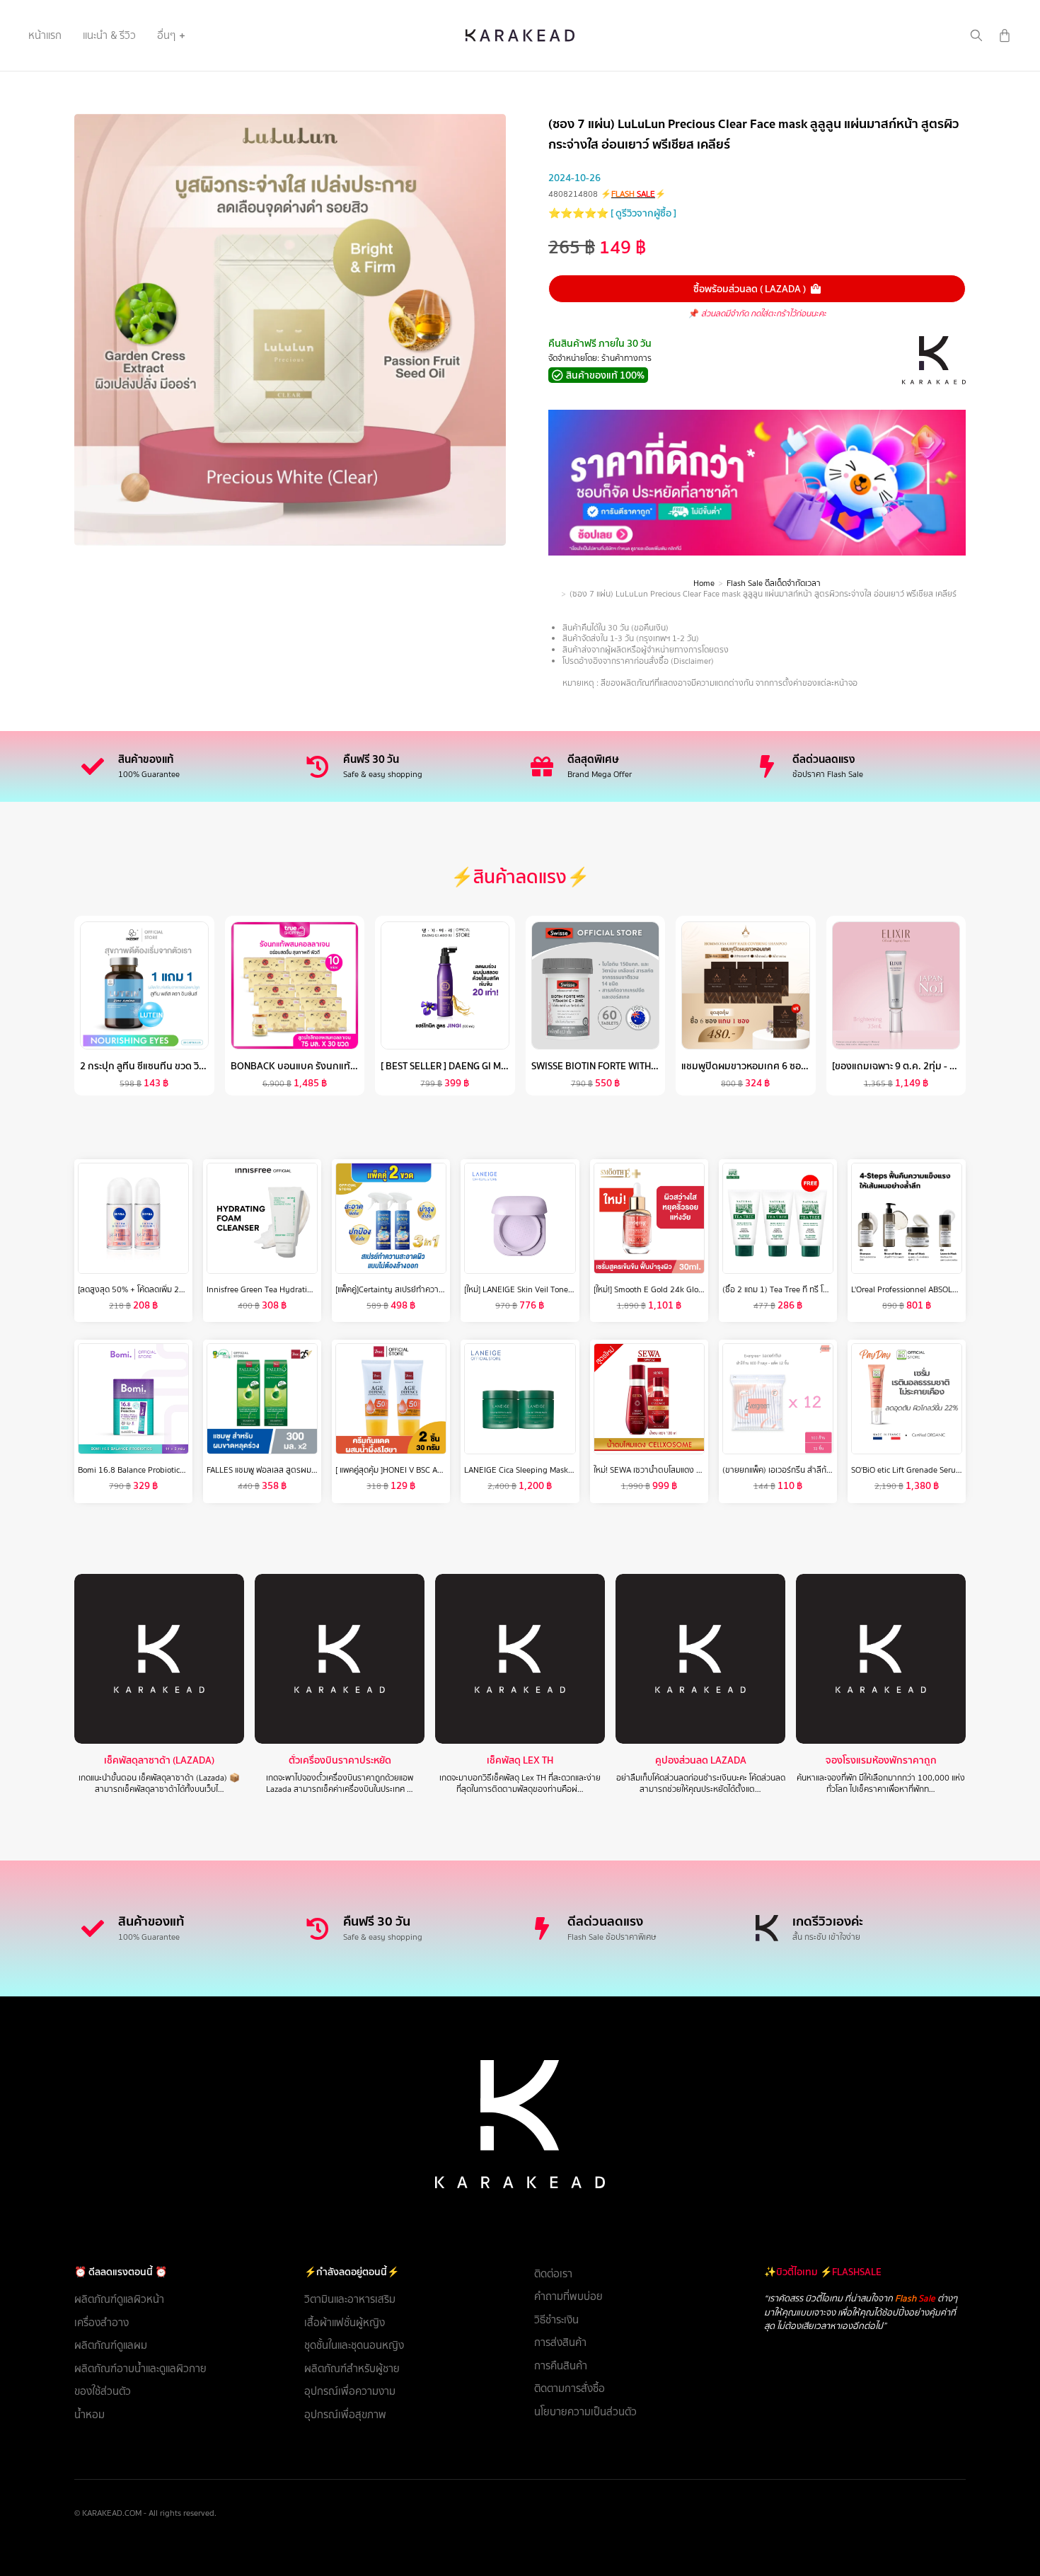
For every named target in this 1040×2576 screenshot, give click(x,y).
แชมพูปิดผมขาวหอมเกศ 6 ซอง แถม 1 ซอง (767, 1066)
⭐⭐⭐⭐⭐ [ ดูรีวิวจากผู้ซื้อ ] (612, 213)
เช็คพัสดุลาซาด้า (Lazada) (159, 1760)
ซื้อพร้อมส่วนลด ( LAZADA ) (750, 289)
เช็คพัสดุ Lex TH (520, 1760)
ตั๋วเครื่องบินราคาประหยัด (340, 1760)
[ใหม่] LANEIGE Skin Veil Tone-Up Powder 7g (543, 1289)
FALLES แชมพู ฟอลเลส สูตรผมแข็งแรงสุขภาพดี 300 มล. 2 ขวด (314, 1470)
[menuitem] (45, 35)
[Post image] (159, 1659)
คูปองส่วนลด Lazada (701, 1760)
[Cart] (1005, 35)
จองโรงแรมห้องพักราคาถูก (881, 1760)
